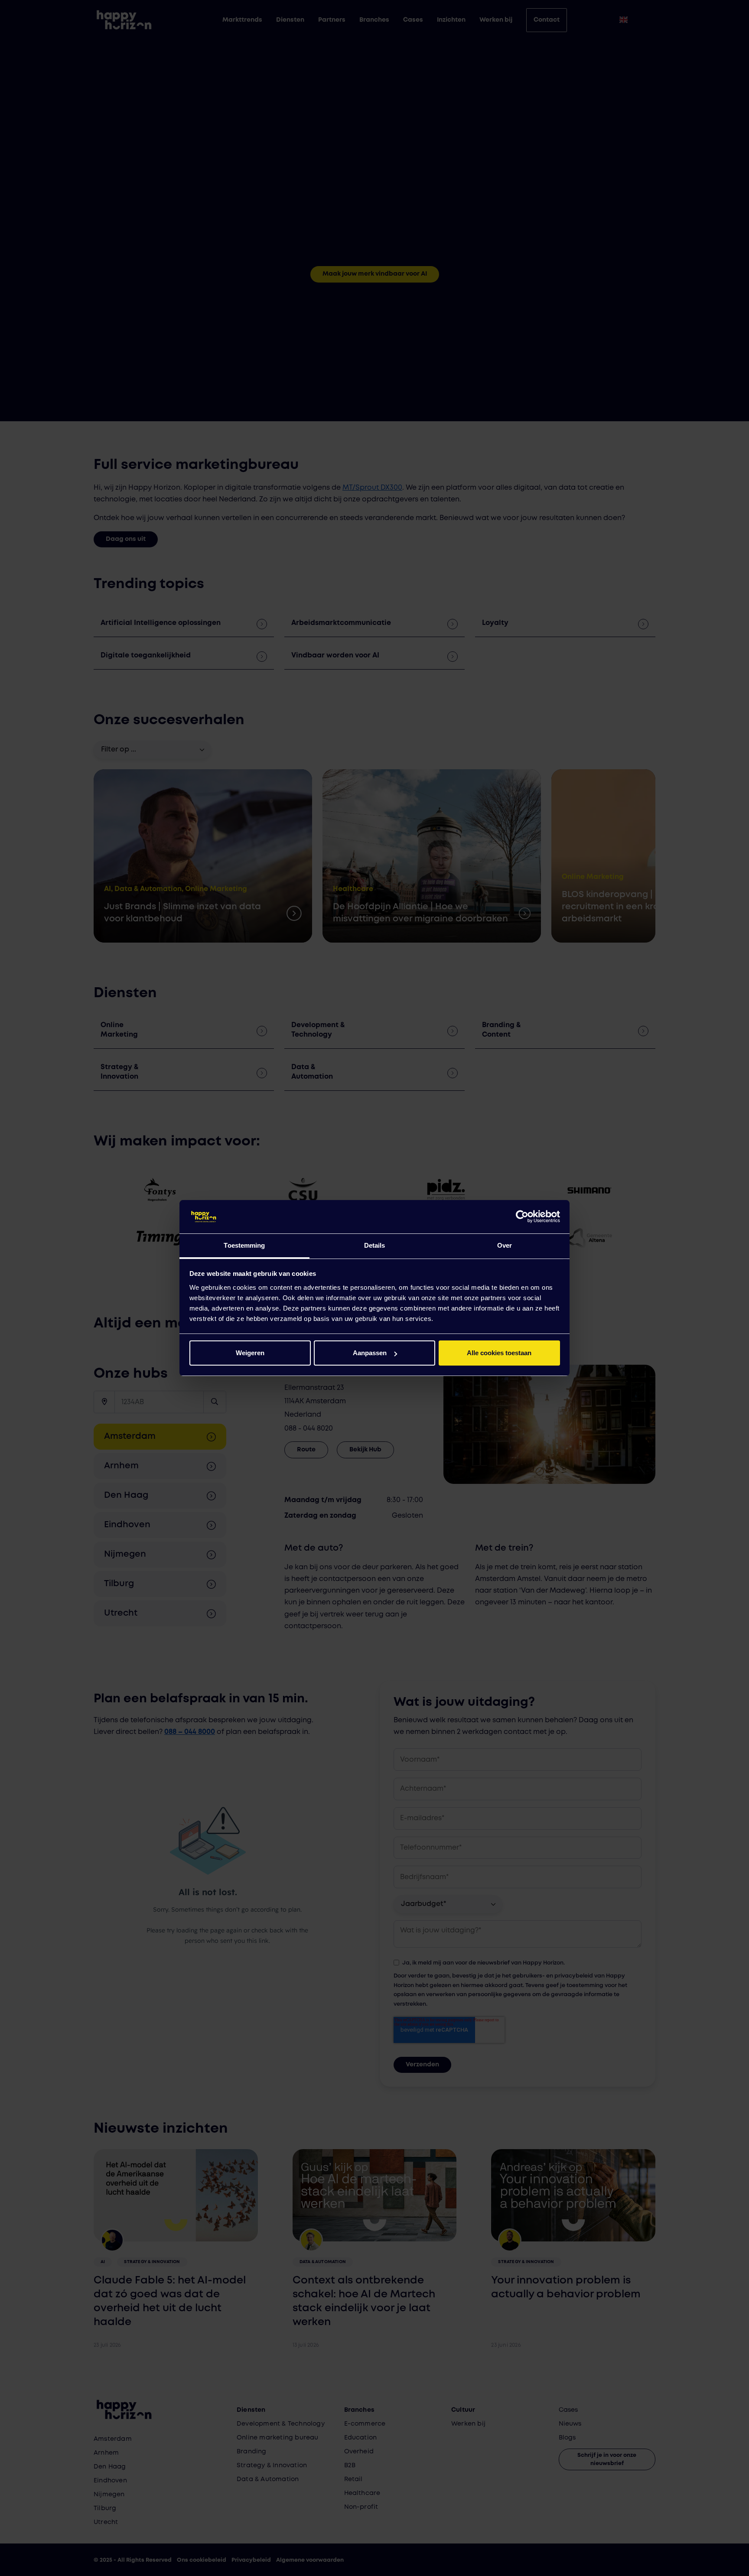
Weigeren (250, 1353)
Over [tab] (505, 1245)
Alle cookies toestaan (499, 1353)
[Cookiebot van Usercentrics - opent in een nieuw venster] (522, 1217)
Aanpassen (370, 1353)
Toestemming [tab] (244, 1245)
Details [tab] (375, 1245)
